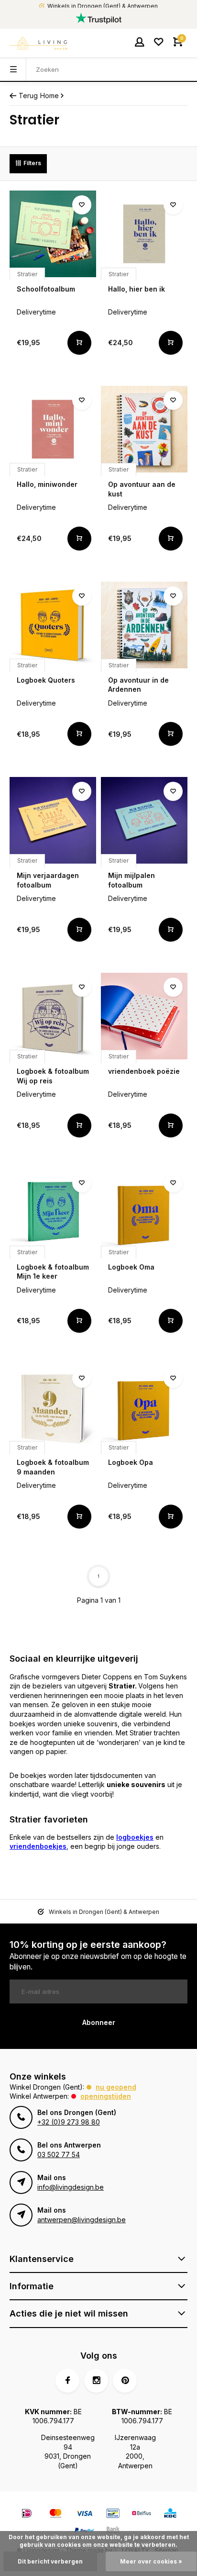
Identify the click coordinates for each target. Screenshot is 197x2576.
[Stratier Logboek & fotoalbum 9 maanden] (53, 1407)
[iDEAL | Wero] (27, 2514)
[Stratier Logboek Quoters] (53, 625)
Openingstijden (106, 2096)
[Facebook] (67, 2381)
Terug (28, 96)
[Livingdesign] (38, 43)
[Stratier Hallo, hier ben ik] (144, 234)
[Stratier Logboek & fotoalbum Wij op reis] (53, 1016)
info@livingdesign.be (71, 2187)
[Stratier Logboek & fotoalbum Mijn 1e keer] (53, 1212)
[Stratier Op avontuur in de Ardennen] (144, 625)
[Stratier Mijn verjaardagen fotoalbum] (53, 820)
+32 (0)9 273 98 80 (69, 2122)
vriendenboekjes (38, 1846)
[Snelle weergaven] (79, 343)
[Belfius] (142, 2514)
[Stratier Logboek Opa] (144, 1407)
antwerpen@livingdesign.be (82, 2220)
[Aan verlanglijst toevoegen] (82, 205)
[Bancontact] (113, 2514)
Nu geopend (116, 2087)
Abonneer (99, 2022)
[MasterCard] (55, 2514)
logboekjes (135, 1837)
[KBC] (170, 2514)
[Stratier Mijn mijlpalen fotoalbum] (144, 820)
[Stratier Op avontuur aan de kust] (144, 429)
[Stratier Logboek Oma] (144, 1212)
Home (49, 96)
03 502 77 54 (59, 2154)
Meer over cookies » (151, 2561)
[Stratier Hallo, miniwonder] (53, 429)
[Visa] (84, 2514)
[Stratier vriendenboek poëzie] (144, 1016)
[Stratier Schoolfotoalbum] (53, 234)
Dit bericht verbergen (50, 2561)
